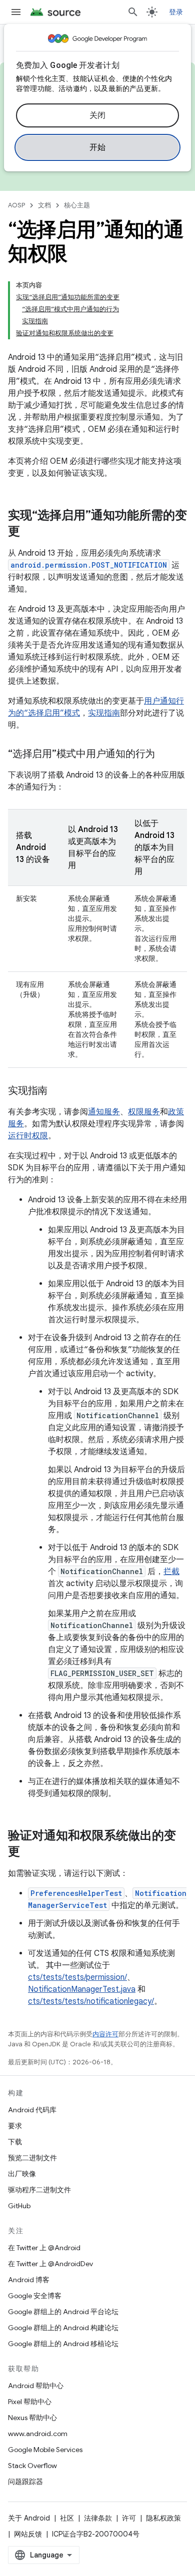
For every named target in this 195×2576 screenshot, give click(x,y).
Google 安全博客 (35, 2296)
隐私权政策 (163, 2518)
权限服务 (144, 1112)
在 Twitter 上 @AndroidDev (50, 2264)
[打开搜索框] (133, 12)
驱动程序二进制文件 (39, 2190)
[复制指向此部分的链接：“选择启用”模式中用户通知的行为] (165, 755)
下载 (15, 2142)
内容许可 (105, 2034)
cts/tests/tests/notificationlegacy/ (91, 2001)
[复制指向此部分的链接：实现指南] (57, 1091)
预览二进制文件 (32, 2158)
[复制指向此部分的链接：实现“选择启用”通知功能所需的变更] (30, 532)
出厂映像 (22, 2174)
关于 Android (29, 2518)
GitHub (19, 2206)
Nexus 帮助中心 (32, 2418)
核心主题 (77, 205)
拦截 (171, 1572)
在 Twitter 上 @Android (44, 2248)
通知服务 (104, 1112)
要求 (15, 2126)
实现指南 (104, 713)
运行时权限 (28, 1136)
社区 (67, 2518)
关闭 (98, 115)
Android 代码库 (32, 2110)
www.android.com (38, 2434)
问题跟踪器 (25, 2482)
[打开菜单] (16, 12)
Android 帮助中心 (36, 2386)
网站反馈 (28, 2534)
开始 (98, 147)
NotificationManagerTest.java (82, 1989)
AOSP (16, 205)
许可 (129, 2518)
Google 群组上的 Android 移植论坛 (63, 2344)
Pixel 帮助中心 (30, 2402)
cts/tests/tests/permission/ (77, 1977)
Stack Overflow (32, 2466)
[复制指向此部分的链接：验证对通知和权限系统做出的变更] (30, 1852)
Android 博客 (29, 2280)
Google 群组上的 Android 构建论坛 (63, 2328)
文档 (44, 205)
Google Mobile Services (45, 2450)
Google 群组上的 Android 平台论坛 (63, 2312)
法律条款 (98, 2518)
